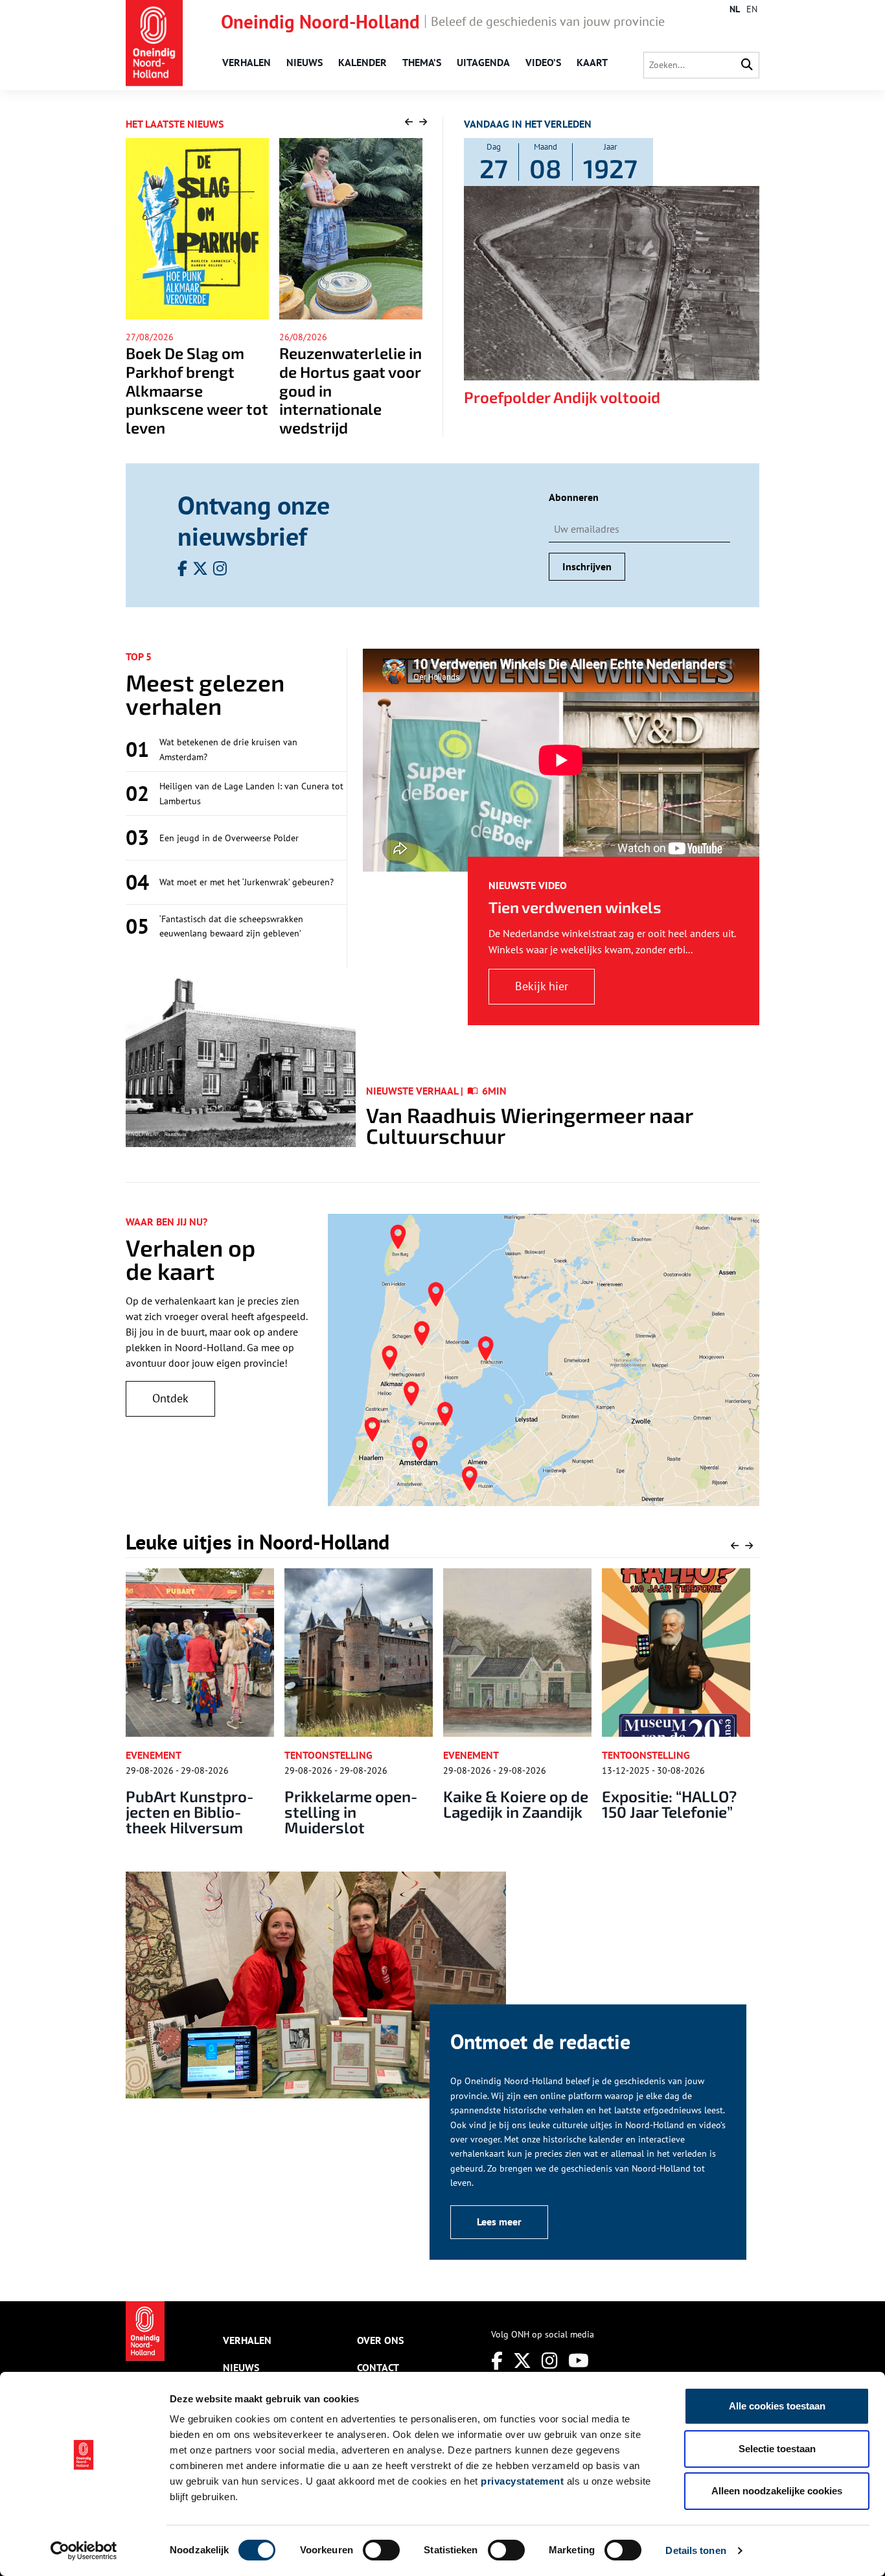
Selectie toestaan (777, 2449)
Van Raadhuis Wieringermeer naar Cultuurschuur (529, 1125)
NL (735, 9)
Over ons (380, 2340)
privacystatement (522, 2481)
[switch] (381, 2550)
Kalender (362, 62)
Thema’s (422, 62)
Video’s (543, 62)
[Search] (747, 65)
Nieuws (305, 62)
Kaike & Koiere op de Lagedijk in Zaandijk (516, 1804)
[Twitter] (522, 2361)
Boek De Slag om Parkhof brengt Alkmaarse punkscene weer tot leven (140, 390)
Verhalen (247, 62)
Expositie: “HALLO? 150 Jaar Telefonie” (669, 1804)
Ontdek (170, 1398)
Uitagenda (483, 62)
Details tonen (695, 2550)
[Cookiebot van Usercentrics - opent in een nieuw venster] (84, 2551)
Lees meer (499, 2222)
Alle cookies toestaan (777, 2406)
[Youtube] (579, 2361)
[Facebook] (497, 2361)
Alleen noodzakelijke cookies (777, 2491)
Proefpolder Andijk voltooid (562, 397)
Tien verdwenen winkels (575, 907)
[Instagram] (550, 2361)
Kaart (592, 62)
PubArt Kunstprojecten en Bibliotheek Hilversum (191, 1812)
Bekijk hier (542, 986)
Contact (378, 2367)
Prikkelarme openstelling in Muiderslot (352, 1812)
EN (752, 9)
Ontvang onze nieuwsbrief (254, 520)
